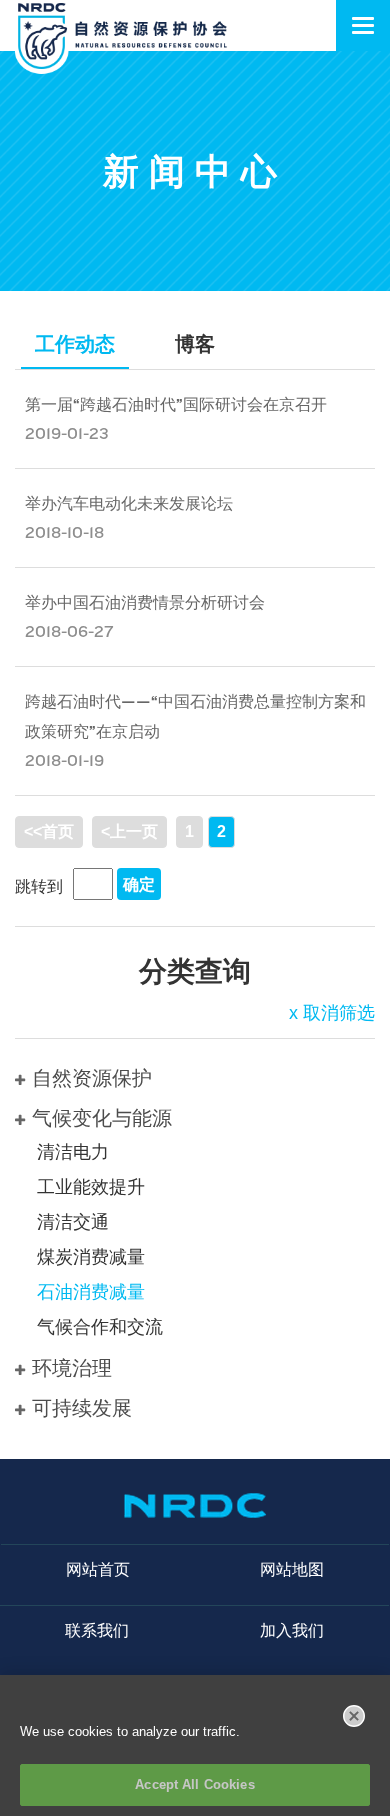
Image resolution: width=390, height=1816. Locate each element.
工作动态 (75, 344)
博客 (195, 344)
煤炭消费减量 (91, 1257)
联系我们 (97, 1630)
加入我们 (292, 1630)
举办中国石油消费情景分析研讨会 (145, 602)
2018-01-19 (64, 760)
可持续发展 (82, 1408)
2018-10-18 (64, 532)
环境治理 (72, 1368)
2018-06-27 (69, 631)
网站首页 (98, 1569)
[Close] (354, 1716)
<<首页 (49, 831)
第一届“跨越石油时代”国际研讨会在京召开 (176, 404)
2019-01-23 (67, 433)
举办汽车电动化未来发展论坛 (129, 503)
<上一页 (129, 831)
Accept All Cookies (194, 1784)
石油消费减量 (91, 1292)
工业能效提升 (91, 1187)
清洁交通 (73, 1222)
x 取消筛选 (332, 1013)
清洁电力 (73, 1152)
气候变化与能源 (102, 1118)
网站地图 (292, 1569)
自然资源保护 (92, 1078)
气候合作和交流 (100, 1327)
